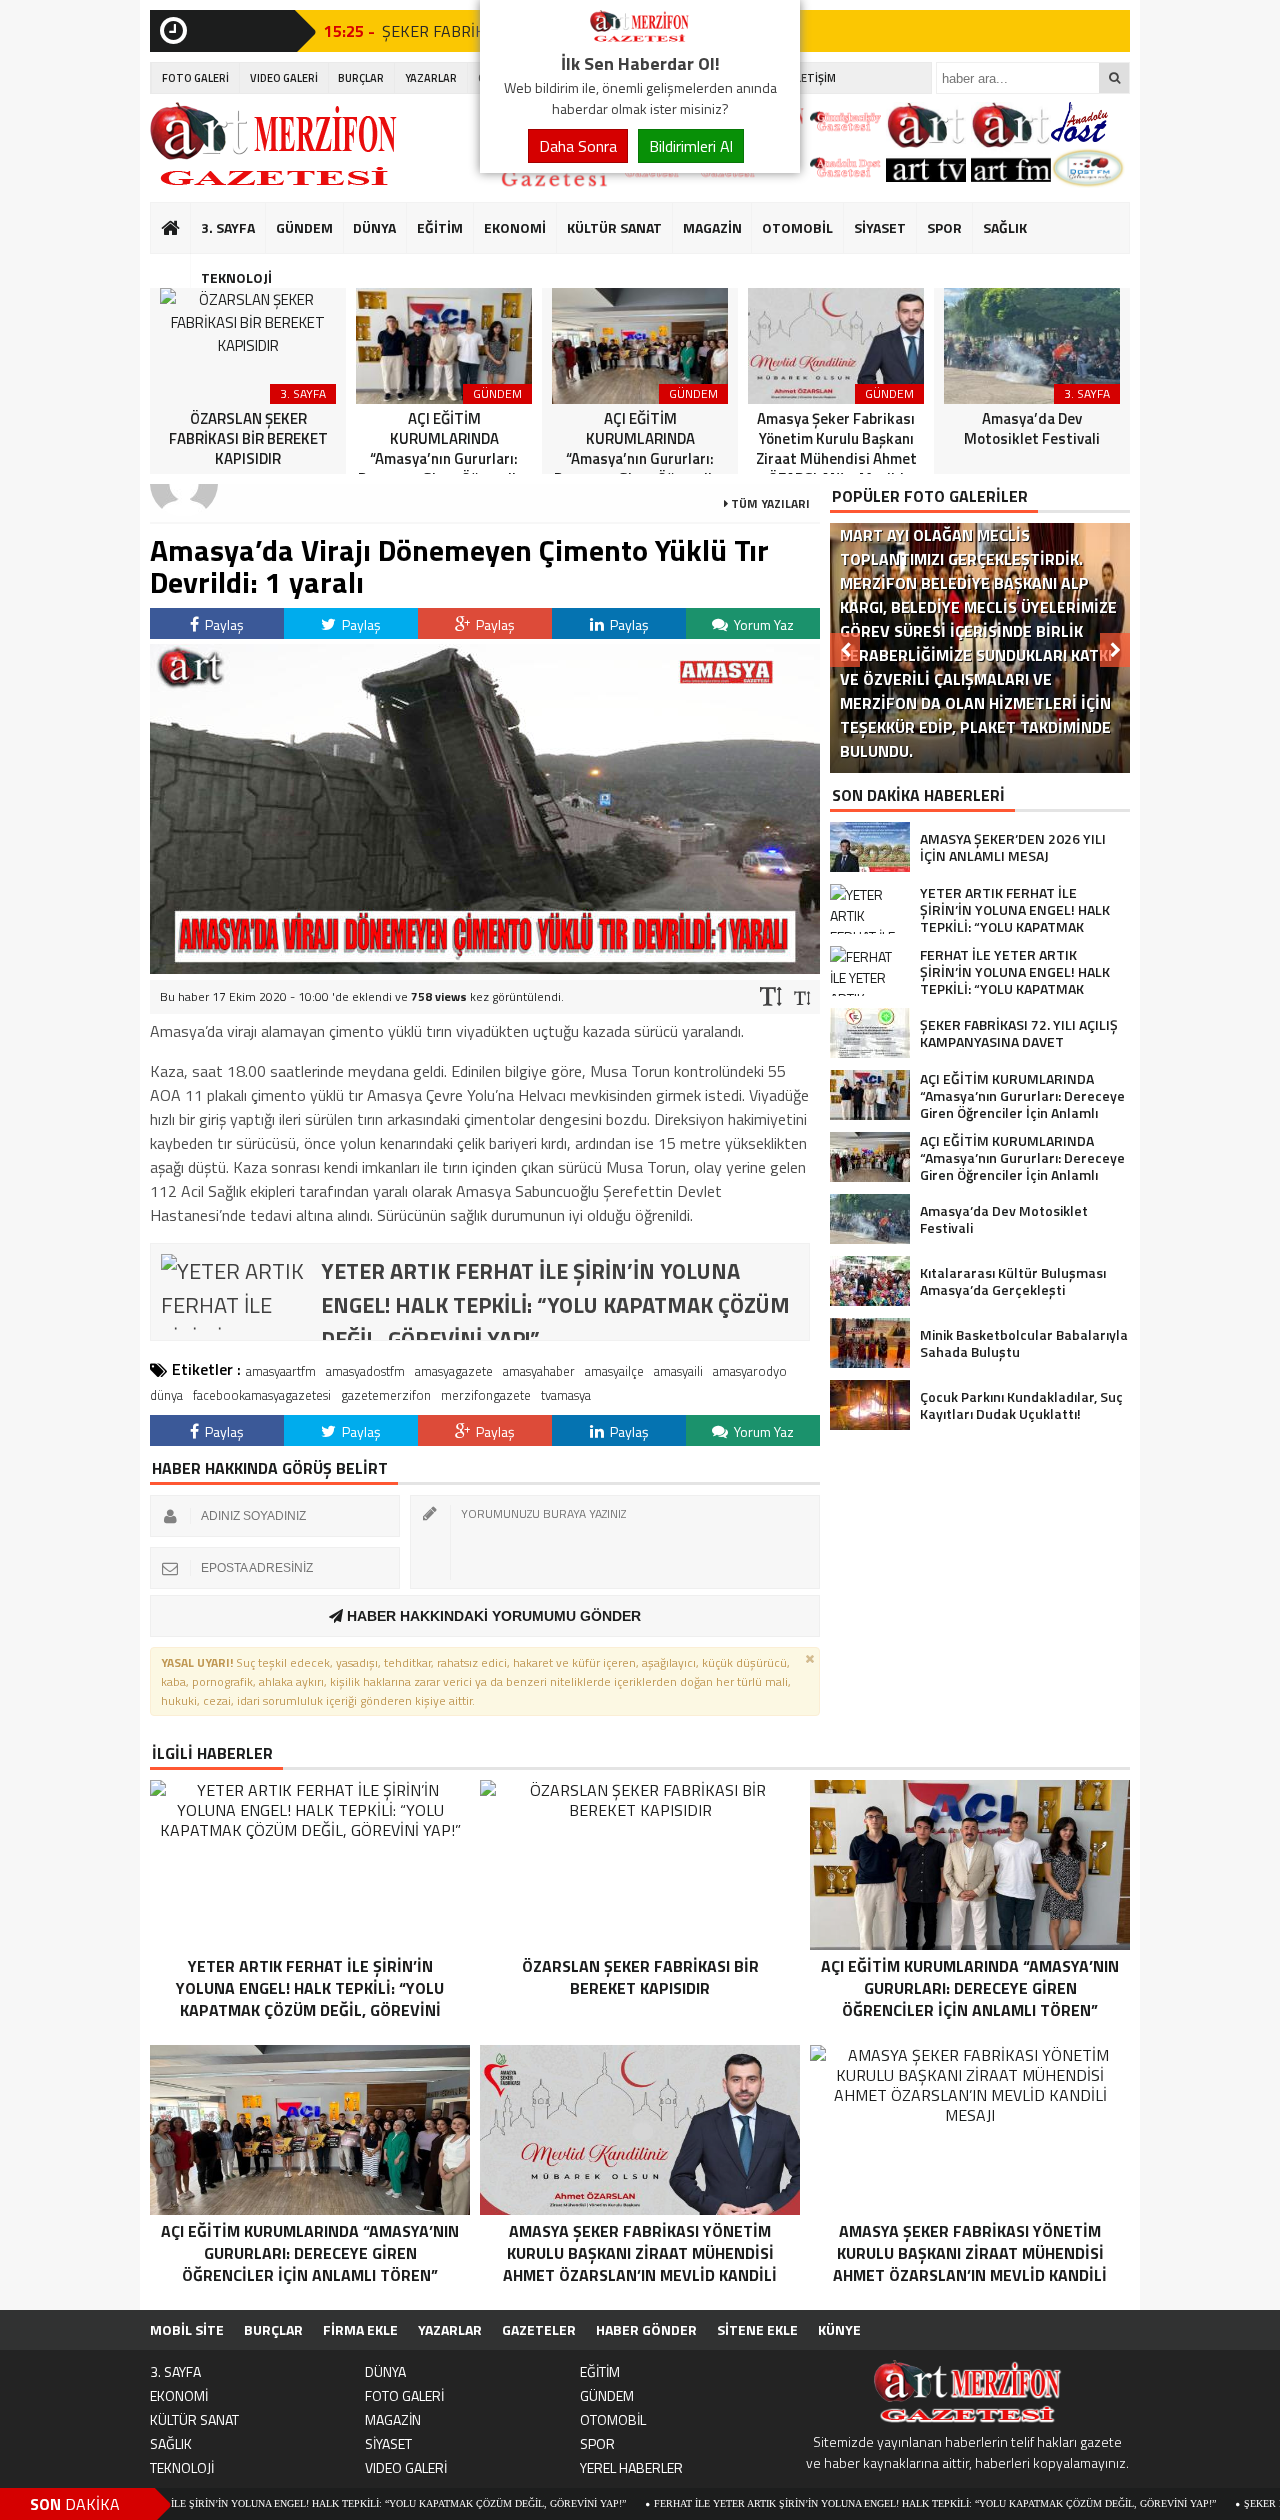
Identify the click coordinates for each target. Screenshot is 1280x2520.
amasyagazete (454, 1371)
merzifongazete (486, 1395)
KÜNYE (839, 2329)
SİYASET (880, 227)
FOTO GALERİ (195, 78)
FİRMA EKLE (360, 2329)
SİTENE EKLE (757, 2329)
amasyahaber (539, 1371)
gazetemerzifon (386, 1395)
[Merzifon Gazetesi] (640, 38)
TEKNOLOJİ (236, 277)
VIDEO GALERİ (284, 78)
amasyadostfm (365, 1371)
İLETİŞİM (814, 78)
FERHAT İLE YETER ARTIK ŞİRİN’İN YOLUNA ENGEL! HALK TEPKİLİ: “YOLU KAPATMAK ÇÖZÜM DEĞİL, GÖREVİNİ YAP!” (844, 2503)
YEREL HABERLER (631, 2467)
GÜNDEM (304, 227)
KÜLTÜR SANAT (614, 227)
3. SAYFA (228, 227)
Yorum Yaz (762, 624)
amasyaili (678, 1371)
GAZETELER (539, 2329)
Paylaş (223, 624)
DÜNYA (374, 227)
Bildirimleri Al (691, 146)
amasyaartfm (281, 1371)
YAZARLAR (431, 78)
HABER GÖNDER (646, 2329)
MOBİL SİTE (187, 2329)
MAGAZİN (712, 227)
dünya (166, 1395)
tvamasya (566, 1395)
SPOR (944, 227)
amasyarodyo (750, 1371)
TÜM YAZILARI (769, 503)
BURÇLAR (361, 78)
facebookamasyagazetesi (262, 1395)
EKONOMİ (515, 227)
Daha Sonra (578, 146)
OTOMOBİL (797, 227)
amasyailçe (614, 1371)
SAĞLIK (1005, 227)
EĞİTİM (440, 227)
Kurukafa (180, 266)
